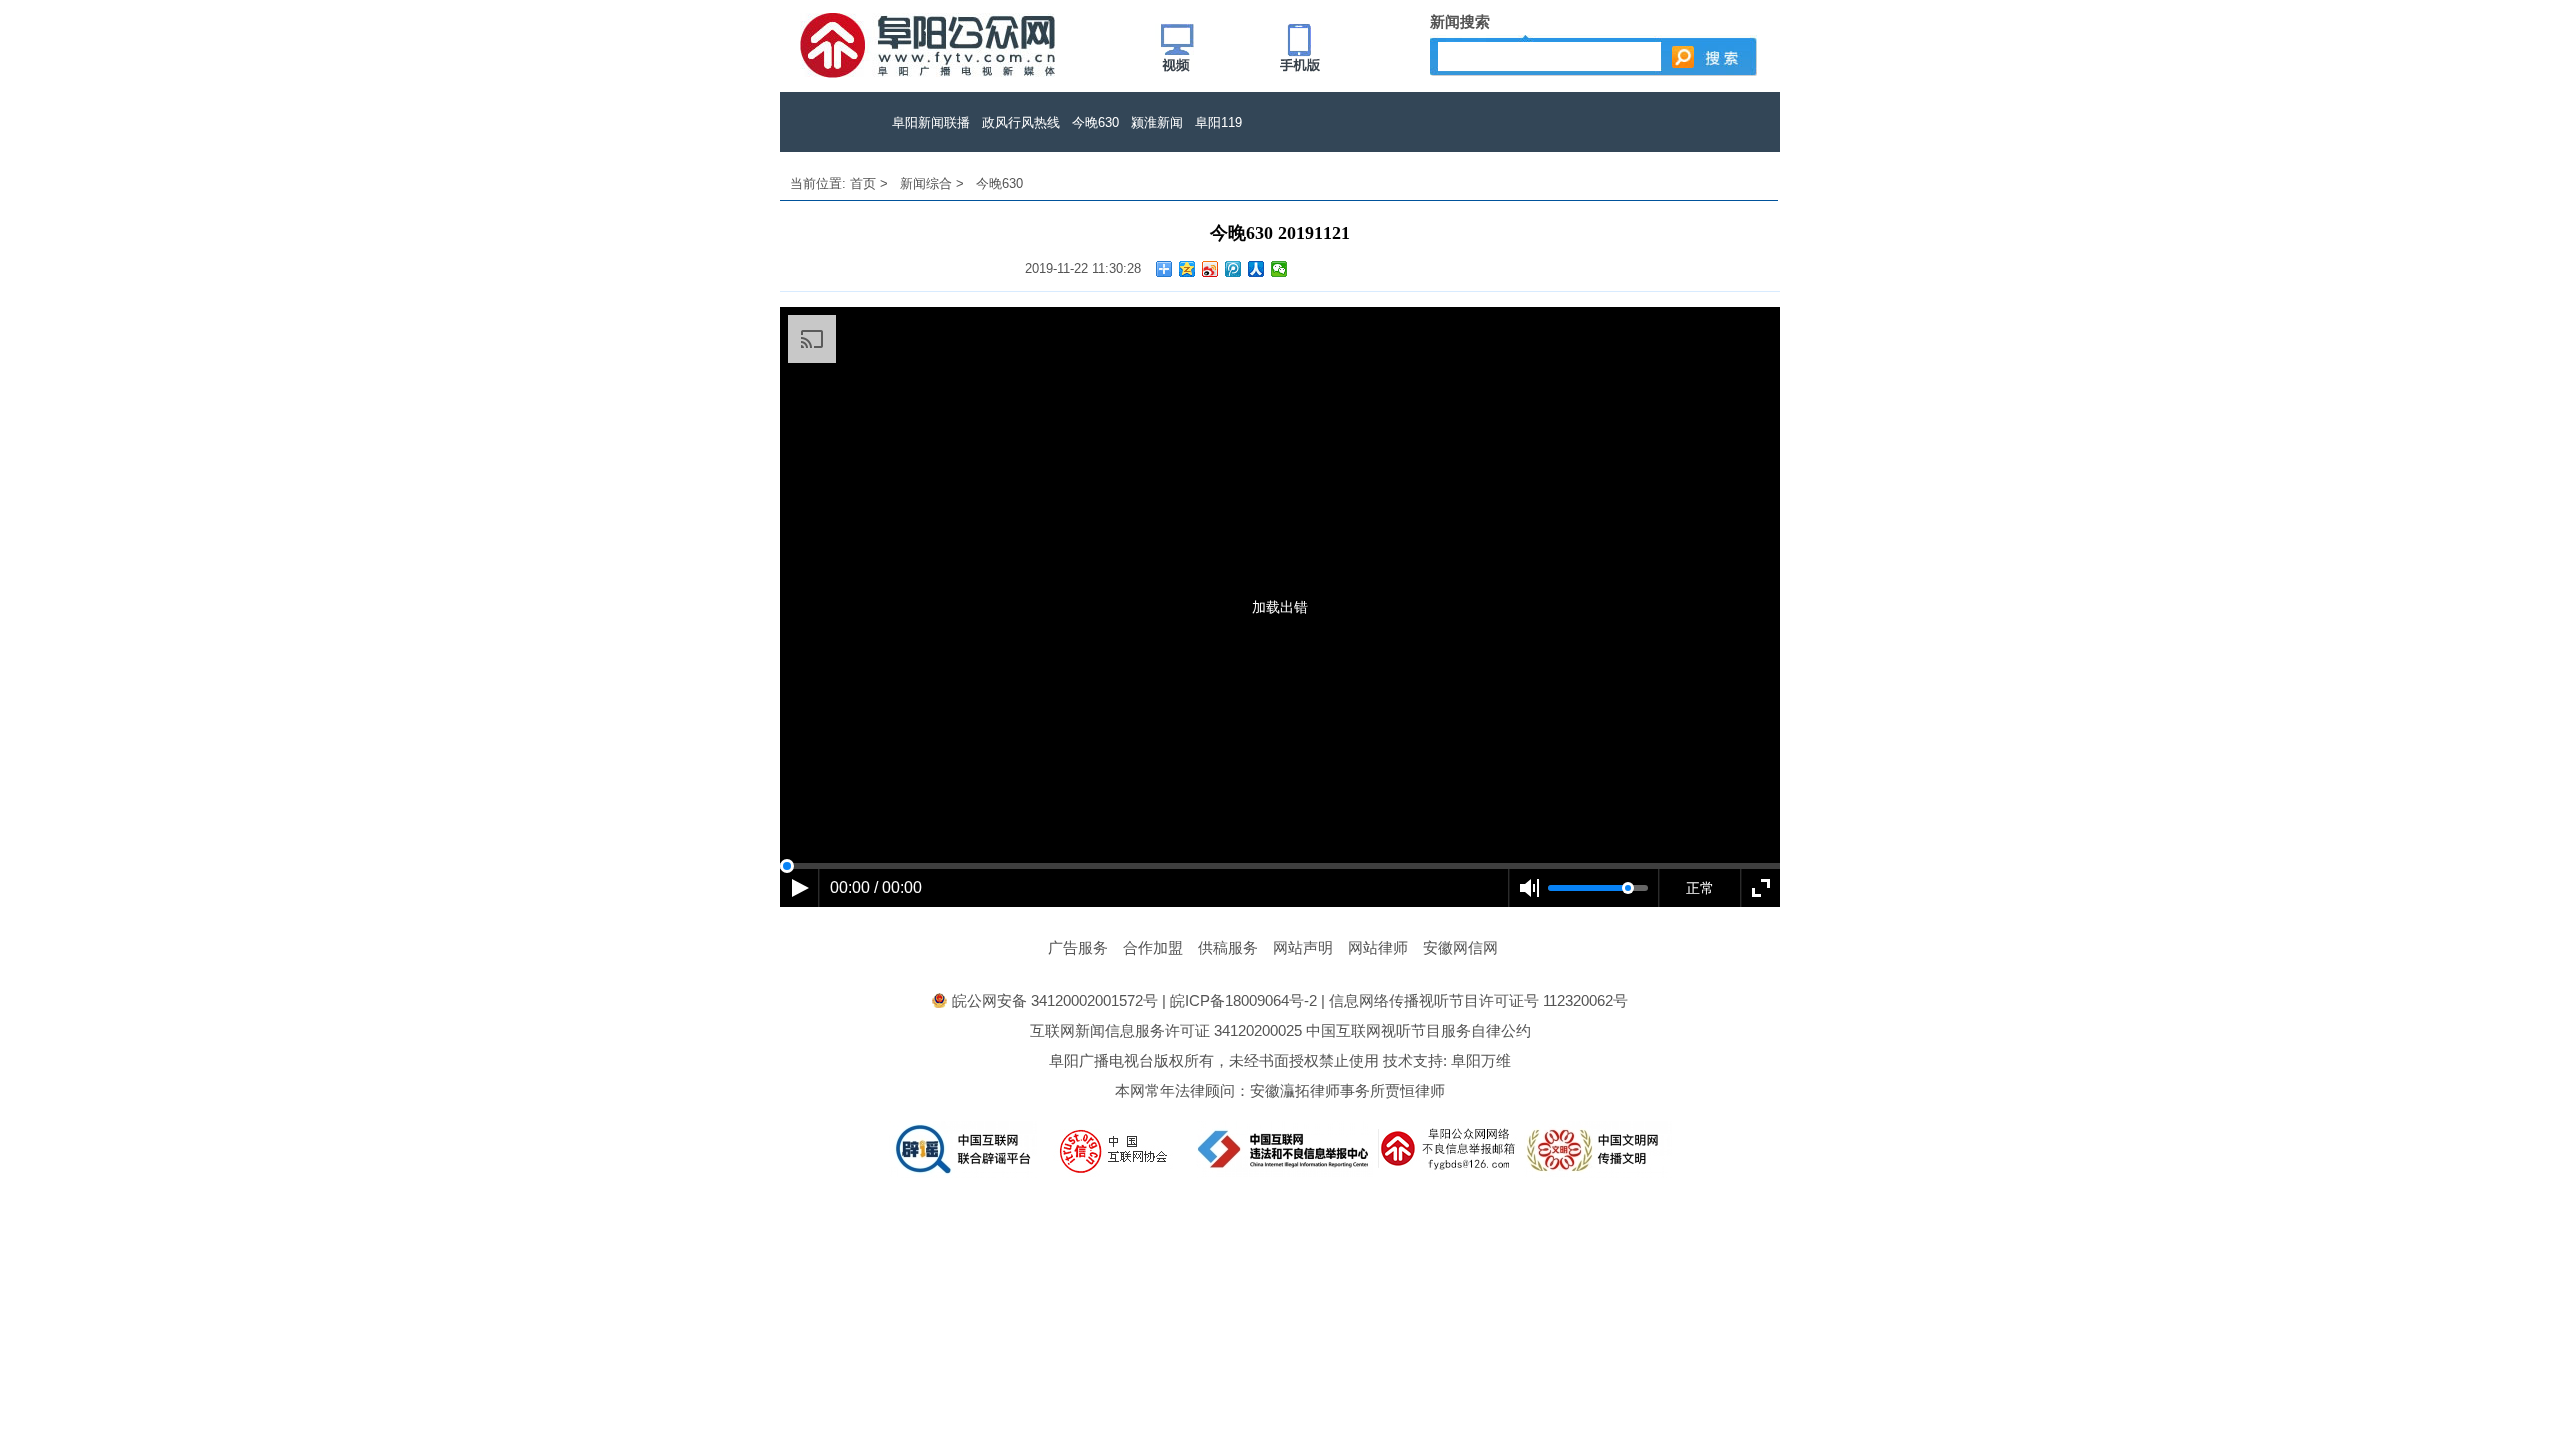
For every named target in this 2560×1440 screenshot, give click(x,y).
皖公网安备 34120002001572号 (1055, 1000)
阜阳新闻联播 (931, 122)
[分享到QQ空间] (1187, 269)
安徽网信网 (1460, 947)
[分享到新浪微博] (1210, 269)
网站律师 (1378, 947)
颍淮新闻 (1157, 122)
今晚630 (1095, 122)
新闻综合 (926, 183)
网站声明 (1303, 947)
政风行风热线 (1021, 122)
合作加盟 (1153, 947)
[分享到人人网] (1256, 269)
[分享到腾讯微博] (1233, 269)
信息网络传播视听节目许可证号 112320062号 (1478, 1000)
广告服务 (1078, 947)
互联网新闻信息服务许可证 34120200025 (1166, 1030)
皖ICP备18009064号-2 (1243, 1000)
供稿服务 (1228, 947)
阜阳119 (1218, 122)
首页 (863, 183)
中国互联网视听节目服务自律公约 (1418, 1030)
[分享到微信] (1279, 269)
